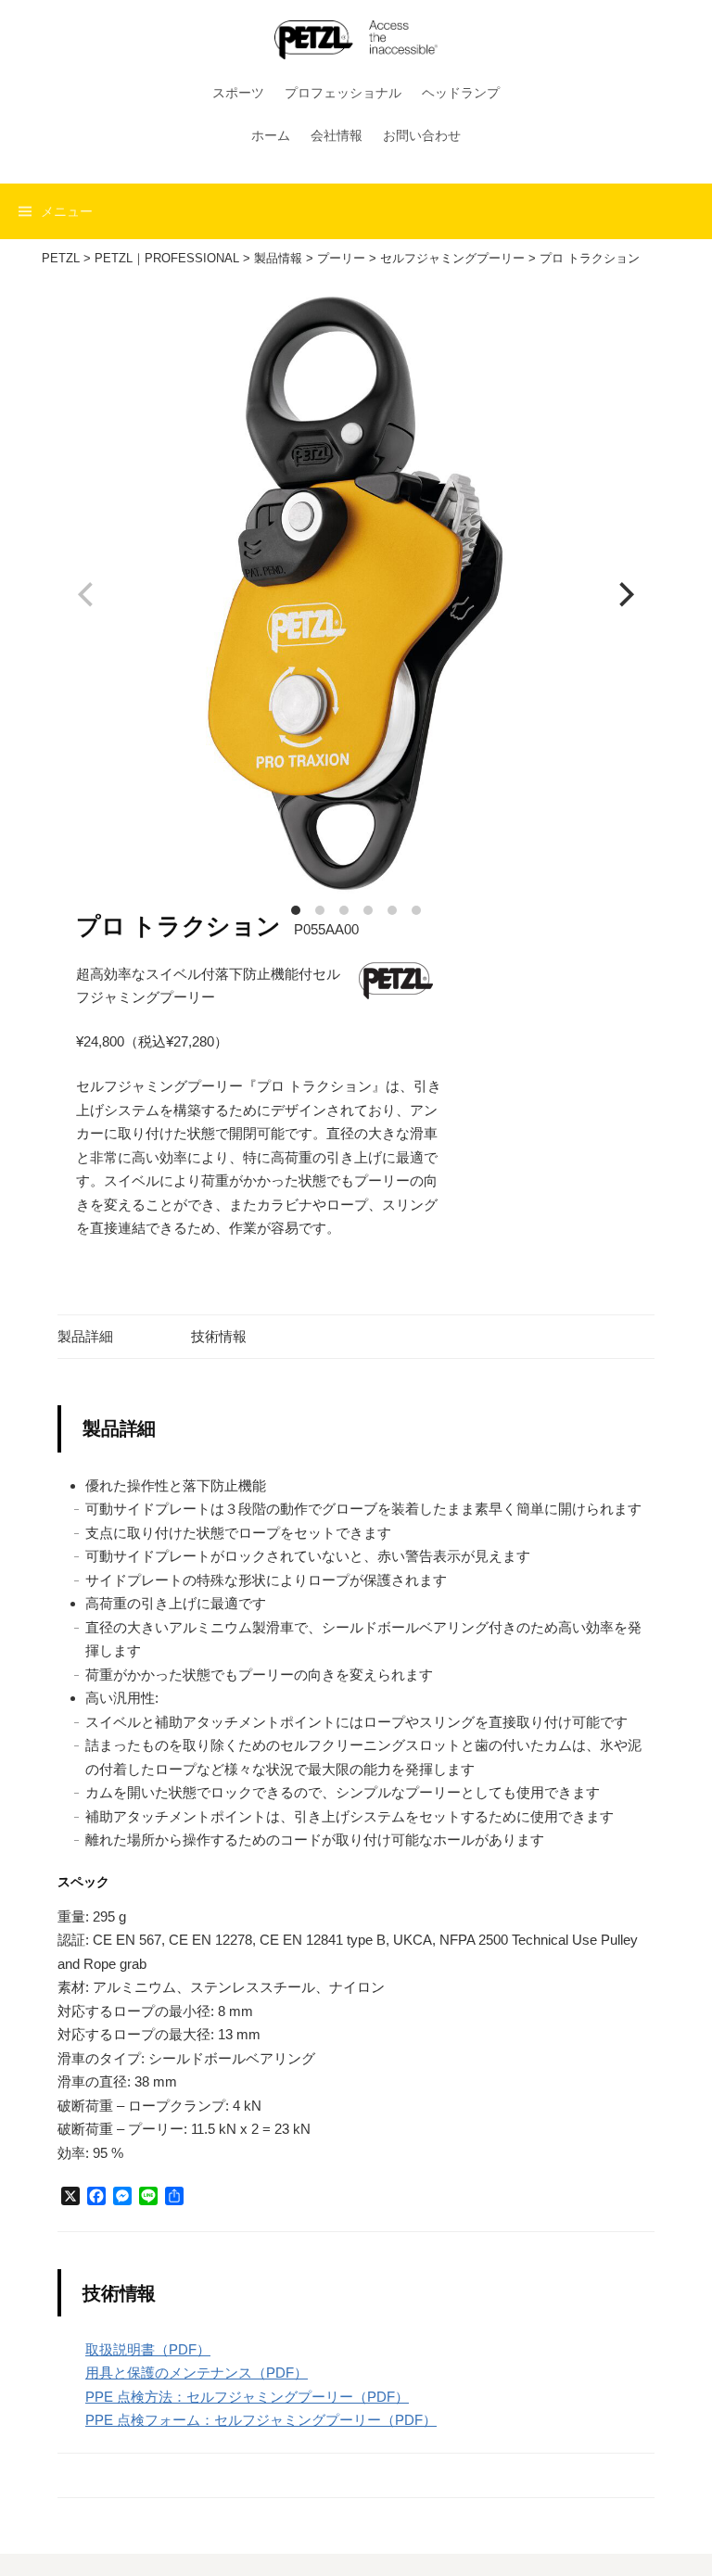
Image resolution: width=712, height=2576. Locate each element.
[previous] (88, 595)
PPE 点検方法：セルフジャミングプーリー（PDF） (247, 2397)
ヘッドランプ (461, 93)
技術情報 (219, 1336)
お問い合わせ (422, 135)
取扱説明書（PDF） (148, 2349)
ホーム (271, 135)
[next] (624, 595)
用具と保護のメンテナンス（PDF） (197, 2373)
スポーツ (238, 93)
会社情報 (337, 135)
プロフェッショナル (343, 93)
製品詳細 (85, 1336)
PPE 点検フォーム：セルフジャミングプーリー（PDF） (261, 2420)
